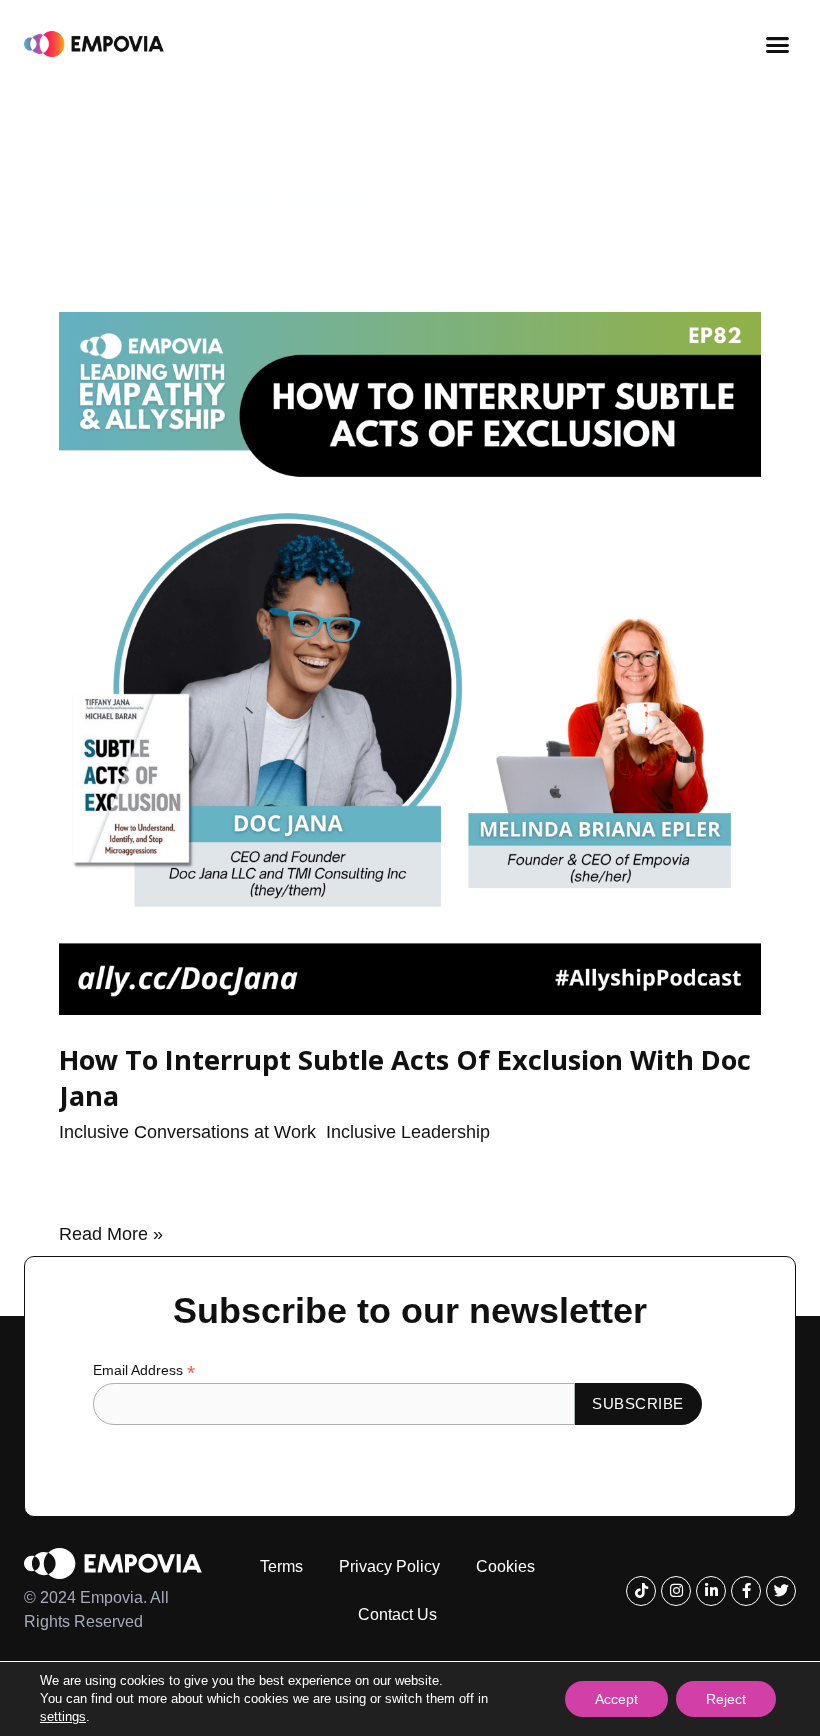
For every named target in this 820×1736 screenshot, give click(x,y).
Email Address (144, 1370)
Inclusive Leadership (408, 1132)
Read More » (111, 1232)
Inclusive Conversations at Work (187, 1132)
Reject (726, 1699)
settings (63, 1716)
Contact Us (397, 1614)
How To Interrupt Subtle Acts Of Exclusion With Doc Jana (405, 1077)
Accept (616, 1699)
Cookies (505, 1566)
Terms (281, 1566)
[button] (778, 44)
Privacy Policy (389, 1566)
